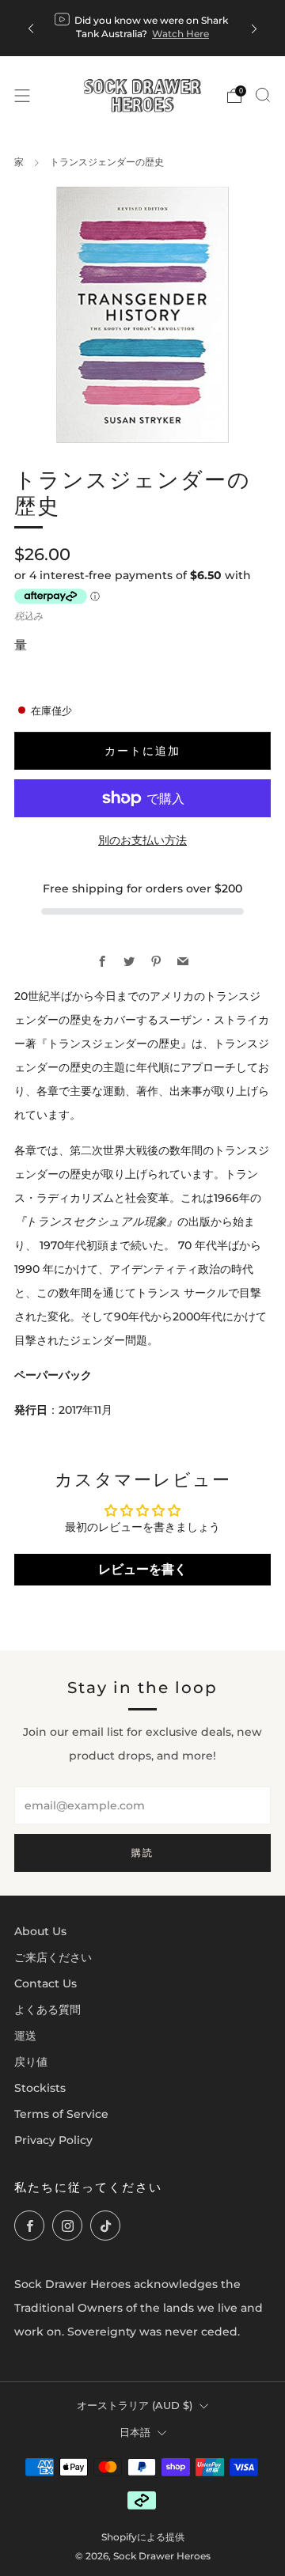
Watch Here (180, 34)
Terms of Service (61, 2114)
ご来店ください (53, 1957)
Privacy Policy (53, 2140)
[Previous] (31, 28)
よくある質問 (47, 2010)
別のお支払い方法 (142, 840)
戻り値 (31, 2062)
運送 (25, 2036)
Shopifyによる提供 (143, 2537)
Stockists (40, 2088)
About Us (40, 1931)
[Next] (254, 28)
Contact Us (46, 1983)
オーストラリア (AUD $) (135, 2405)
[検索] (263, 95)
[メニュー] (22, 96)
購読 (142, 1852)
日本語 (135, 2432)
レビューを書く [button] (142, 1569)
